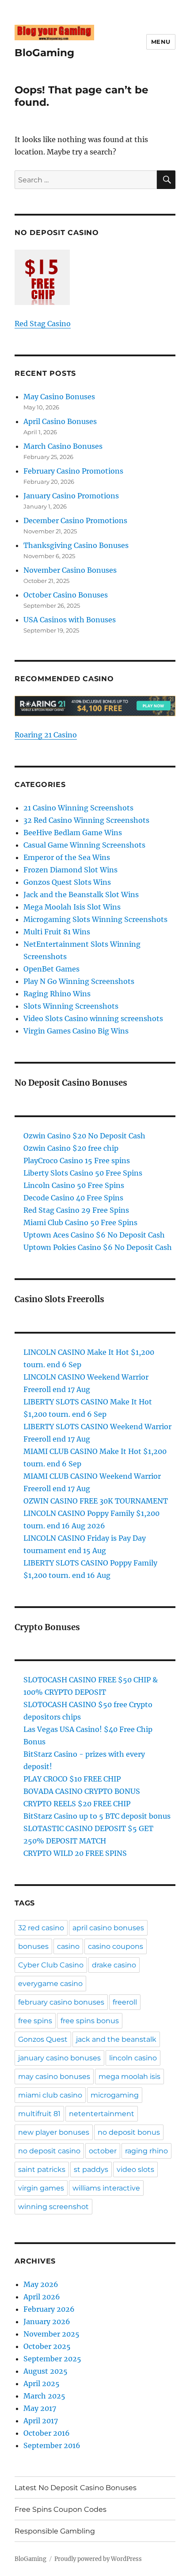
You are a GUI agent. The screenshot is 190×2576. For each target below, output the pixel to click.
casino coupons (116, 1946)
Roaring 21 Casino (46, 735)
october (103, 2151)
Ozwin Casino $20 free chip (71, 1148)
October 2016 (47, 2433)
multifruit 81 (39, 2114)
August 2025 (46, 2371)
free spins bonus (90, 2021)
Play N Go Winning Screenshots (79, 981)
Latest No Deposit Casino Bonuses (76, 2488)
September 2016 (52, 2445)
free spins (35, 2021)
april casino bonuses (108, 1928)
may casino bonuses (54, 2077)
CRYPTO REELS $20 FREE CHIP (77, 1804)
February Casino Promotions (73, 471)
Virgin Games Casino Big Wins (76, 1031)
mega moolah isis (129, 2077)
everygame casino (50, 1984)
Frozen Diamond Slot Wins (70, 870)
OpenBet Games (51, 969)
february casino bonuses (61, 2002)
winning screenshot (53, 2207)
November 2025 (51, 2334)
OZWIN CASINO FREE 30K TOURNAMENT (96, 1501)
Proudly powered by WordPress (98, 2559)
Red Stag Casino (43, 324)
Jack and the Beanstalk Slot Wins (81, 895)
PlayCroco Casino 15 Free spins (77, 1161)
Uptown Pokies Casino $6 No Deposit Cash (98, 1247)
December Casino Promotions (75, 521)
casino (68, 1946)
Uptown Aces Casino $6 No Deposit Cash (94, 1235)
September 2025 (52, 2359)
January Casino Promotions (71, 496)
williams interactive (106, 2188)
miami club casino (50, 2095)
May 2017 (40, 2408)
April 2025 (42, 2383)
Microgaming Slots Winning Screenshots (95, 919)
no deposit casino (49, 2151)
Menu (161, 42)
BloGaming (44, 53)
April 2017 (41, 2421)
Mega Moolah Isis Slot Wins (72, 907)
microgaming (115, 2095)
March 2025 (44, 2396)
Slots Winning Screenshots (71, 1006)
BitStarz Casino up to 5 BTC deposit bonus (97, 1816)
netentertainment (102, 2114)
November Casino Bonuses (70, 570)
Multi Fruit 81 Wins (57, 932)
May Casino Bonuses (59, 397)
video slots (135, 2169)
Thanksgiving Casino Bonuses (76, 545)
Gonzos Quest (43, 2039)
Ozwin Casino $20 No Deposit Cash (84, 1136)
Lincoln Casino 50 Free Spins (74, 1185)
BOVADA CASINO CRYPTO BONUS (82, 1791)
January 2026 (47, 2321)
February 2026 (49, 2309)
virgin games (41, 2188)
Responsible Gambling (55, 2531)
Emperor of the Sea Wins (67, 857)
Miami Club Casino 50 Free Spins (80, 1222)
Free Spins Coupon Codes (61, 2509)
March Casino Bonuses (63, 446)
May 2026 (41, 2284)
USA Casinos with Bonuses (70, 620)
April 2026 (42, 2297)
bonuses (33, 1946)
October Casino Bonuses (66, 595)
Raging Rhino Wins (57, 994)
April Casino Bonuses (60, 421)
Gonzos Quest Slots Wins (67, 882)
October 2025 (47, 2346)
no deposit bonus (129, 2132)
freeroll (125, 2002)
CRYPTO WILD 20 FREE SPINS (75, 1853)
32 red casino (41, 1928)
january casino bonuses (59, 2058)
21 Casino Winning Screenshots (78, 808)
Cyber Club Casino (51, 1965)
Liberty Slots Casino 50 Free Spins (83, 1173)
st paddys (91, 2169)
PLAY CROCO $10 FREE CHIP (72, 1779)
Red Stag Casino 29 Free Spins (76, 1210)
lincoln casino (133, 2058)
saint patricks (42, 2169)
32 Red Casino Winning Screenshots (86, 820)
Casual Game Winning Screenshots (84, 845)
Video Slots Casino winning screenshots (93, 1018)
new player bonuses (54, 2132)
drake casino (114, 1965)
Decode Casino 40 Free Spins (73, 1198)
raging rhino (146, 2151)
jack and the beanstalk (116, 2039)
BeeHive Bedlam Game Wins (73, 833)
